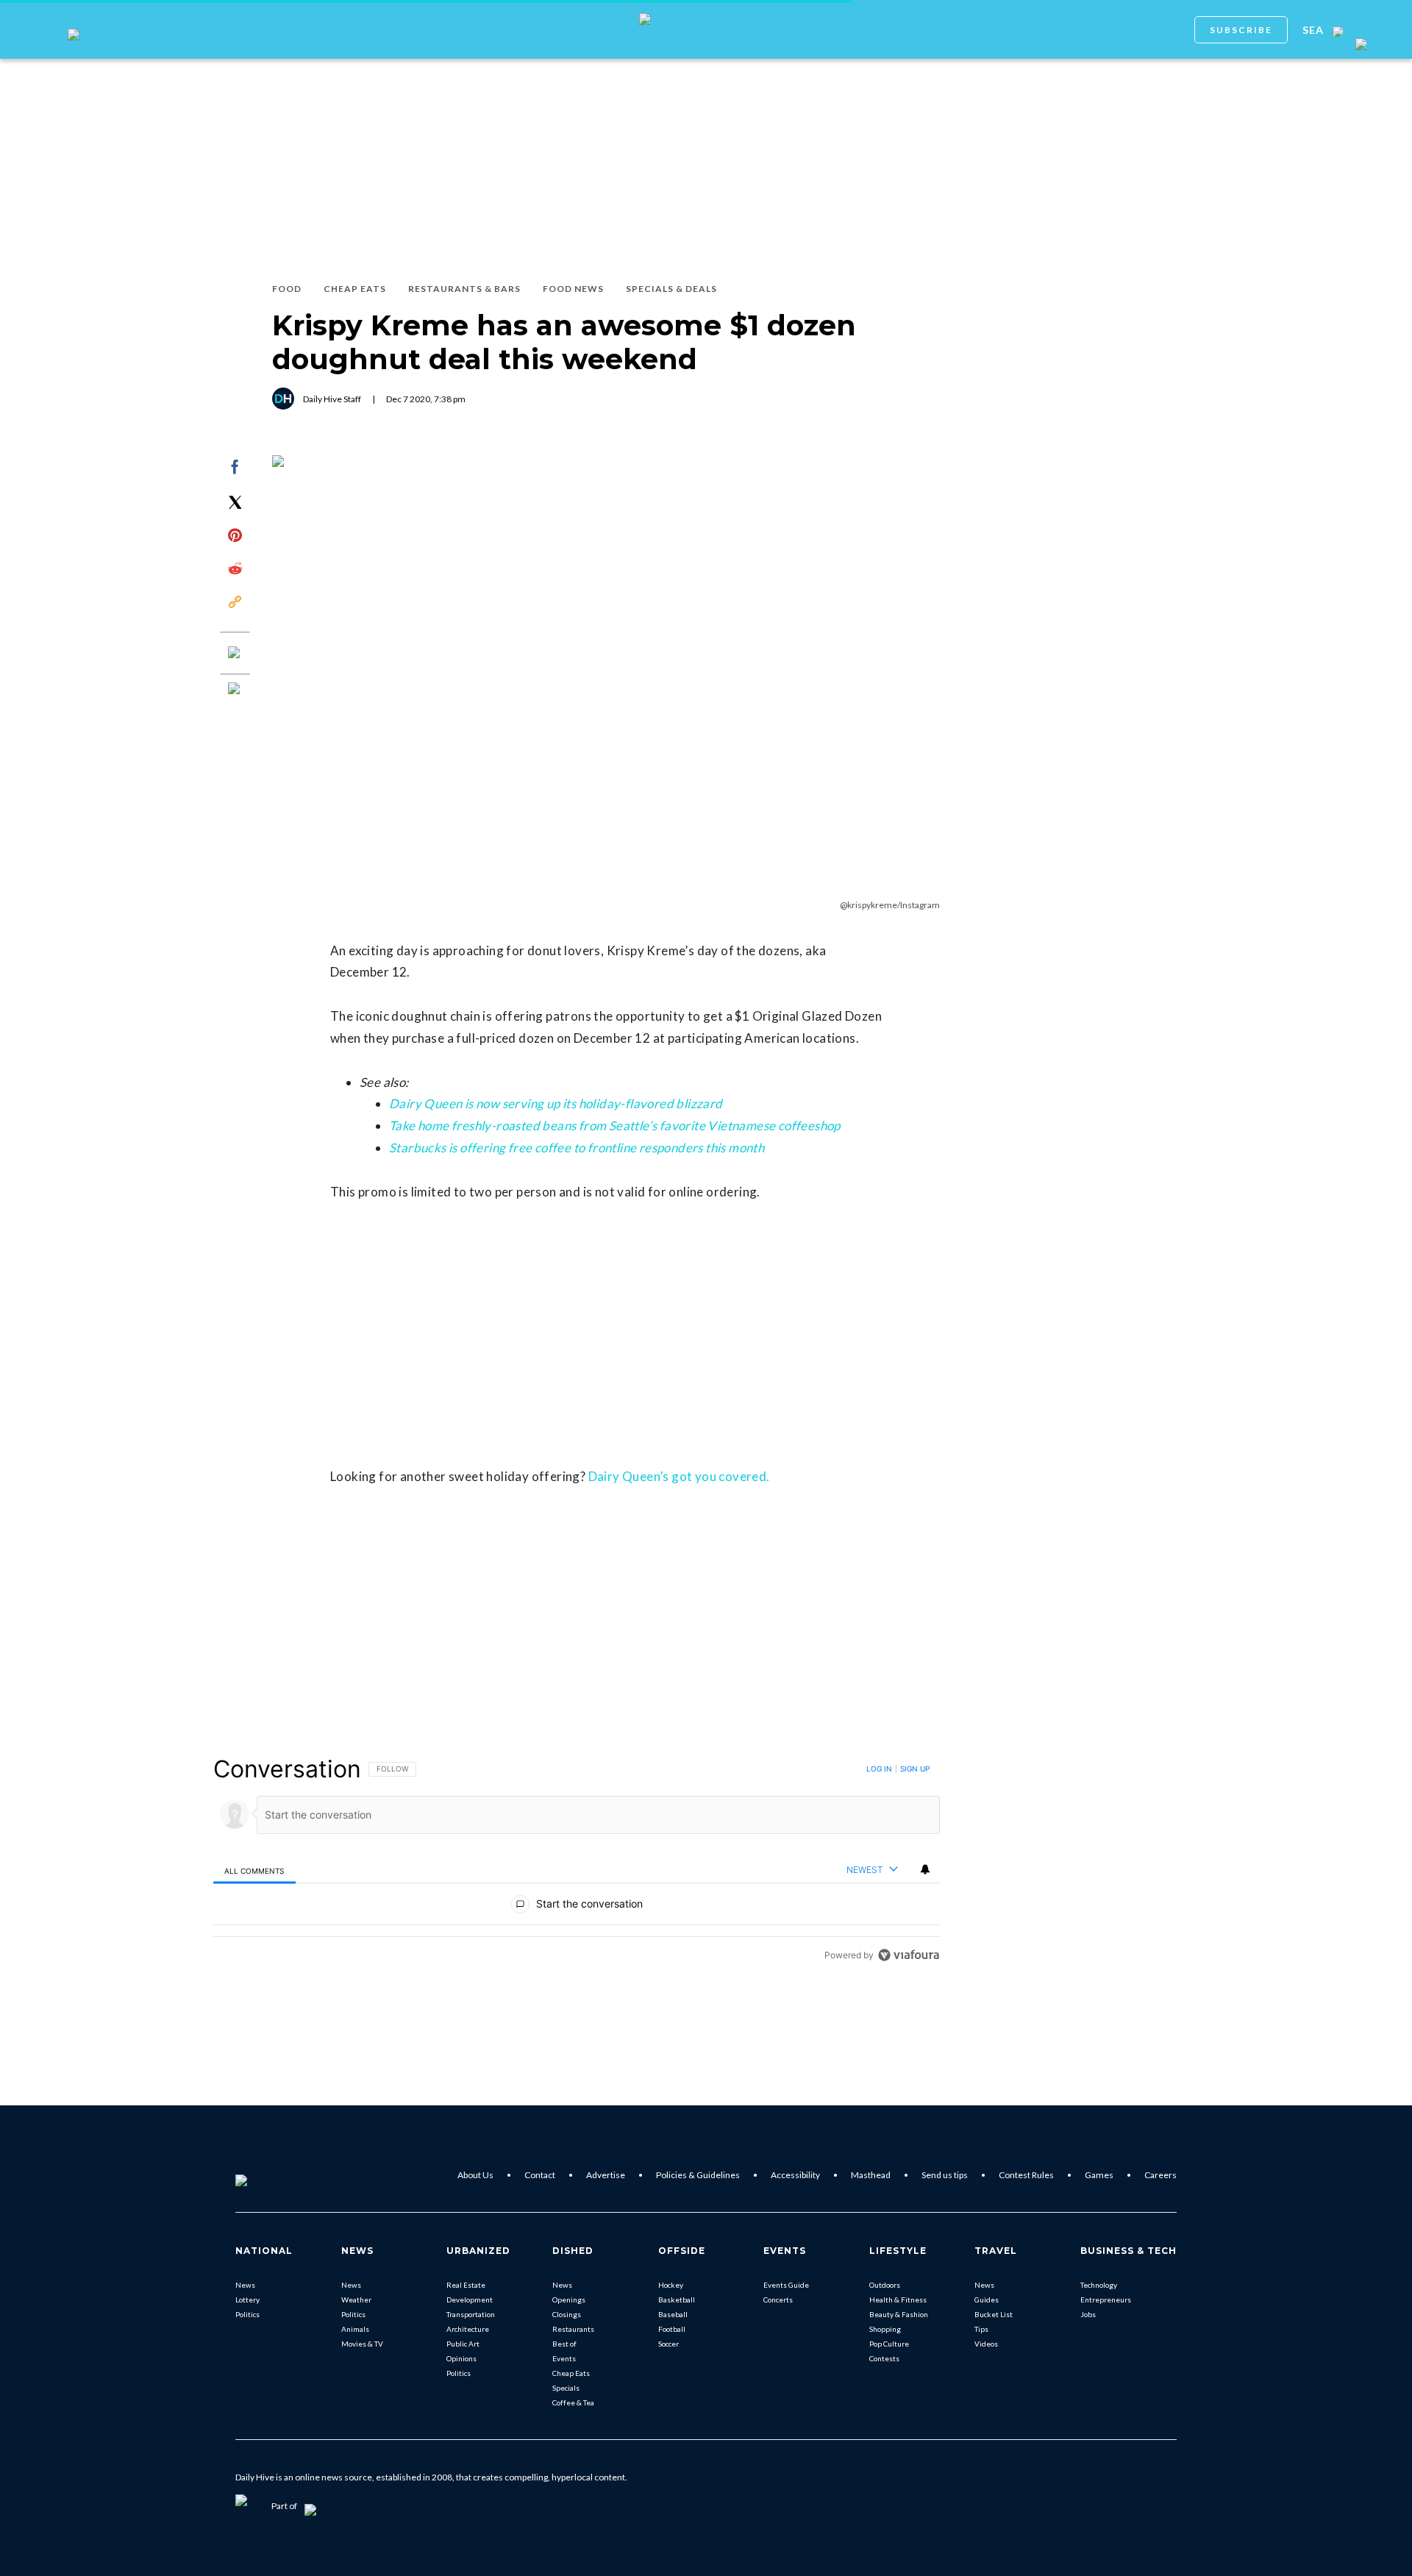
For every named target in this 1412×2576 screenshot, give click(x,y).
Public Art (463, 2344)
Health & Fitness (898, 2300)
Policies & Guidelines (698, 2175)
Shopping (885, 2329)
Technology (1099, 2285)
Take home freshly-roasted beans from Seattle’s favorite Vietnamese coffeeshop (615, 1125)
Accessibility (795, 2175)
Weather (356, 2300)
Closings (567, 2314)
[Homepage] (265, 2175)
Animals (355, 2329)
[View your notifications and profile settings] (925, 1869)
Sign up (915, 1769)
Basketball (677, 2300)
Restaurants (573, 2329)
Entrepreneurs (1106, 2300)
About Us (475, 2175)
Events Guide (786, 2285)
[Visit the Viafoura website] (909, 1955)
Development (470, 2300)
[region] (577, 1862)
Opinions (461, 2358)
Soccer (668, 2344)
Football (672, 2329)
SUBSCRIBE (1241, 30)
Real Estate (466, 2285)
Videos (986, 2344)
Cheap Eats (571, 2373)
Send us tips (945, 2175)
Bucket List (994, 2314)
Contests (884, 2358)
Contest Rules (1026, 2175)
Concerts (778, 2300)
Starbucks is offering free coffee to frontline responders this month (577, 1148)
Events (564, 2358)
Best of (564, 2344)
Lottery (247, 2300)
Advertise (606, 2175)
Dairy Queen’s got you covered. (679, 1476)
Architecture (468, 2329)
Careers (1160, 2175)
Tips (981, 2329)
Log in (879, 1769)
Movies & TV (362, 2344)
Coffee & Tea (573, 2402)
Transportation (471, 2314)
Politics (247, 2314)
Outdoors (885, 2285)
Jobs (1088, 2314)
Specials (566, 2388)
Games (1099, 2175)
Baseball (673, 2314)
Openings (569, 2300)
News (245, 2285)
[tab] (254, 1870)
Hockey (671, 2285)
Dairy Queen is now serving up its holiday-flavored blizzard (556, 1103)
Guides (987, 2300)
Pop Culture (889, 2344)
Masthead (871, 2175)
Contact (540, 2175)
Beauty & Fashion (899, 2314)
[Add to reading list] (235, 690)
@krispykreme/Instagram (890, 905)
